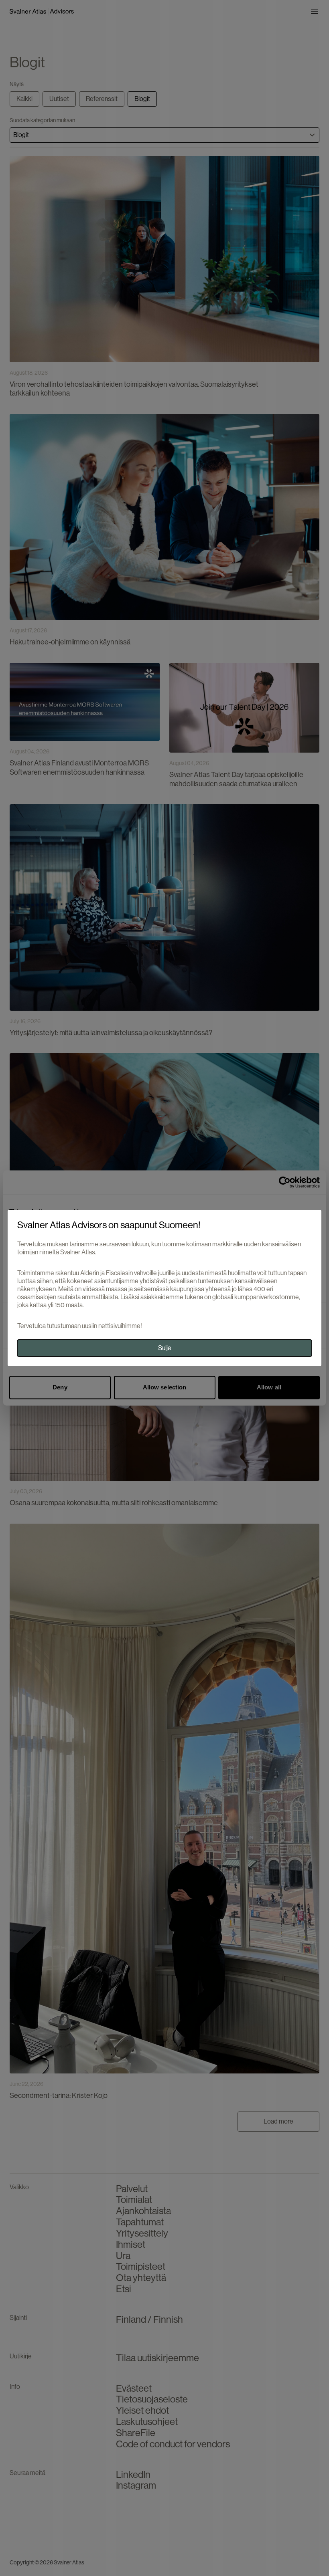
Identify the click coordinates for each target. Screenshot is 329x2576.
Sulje (165, 1348)
